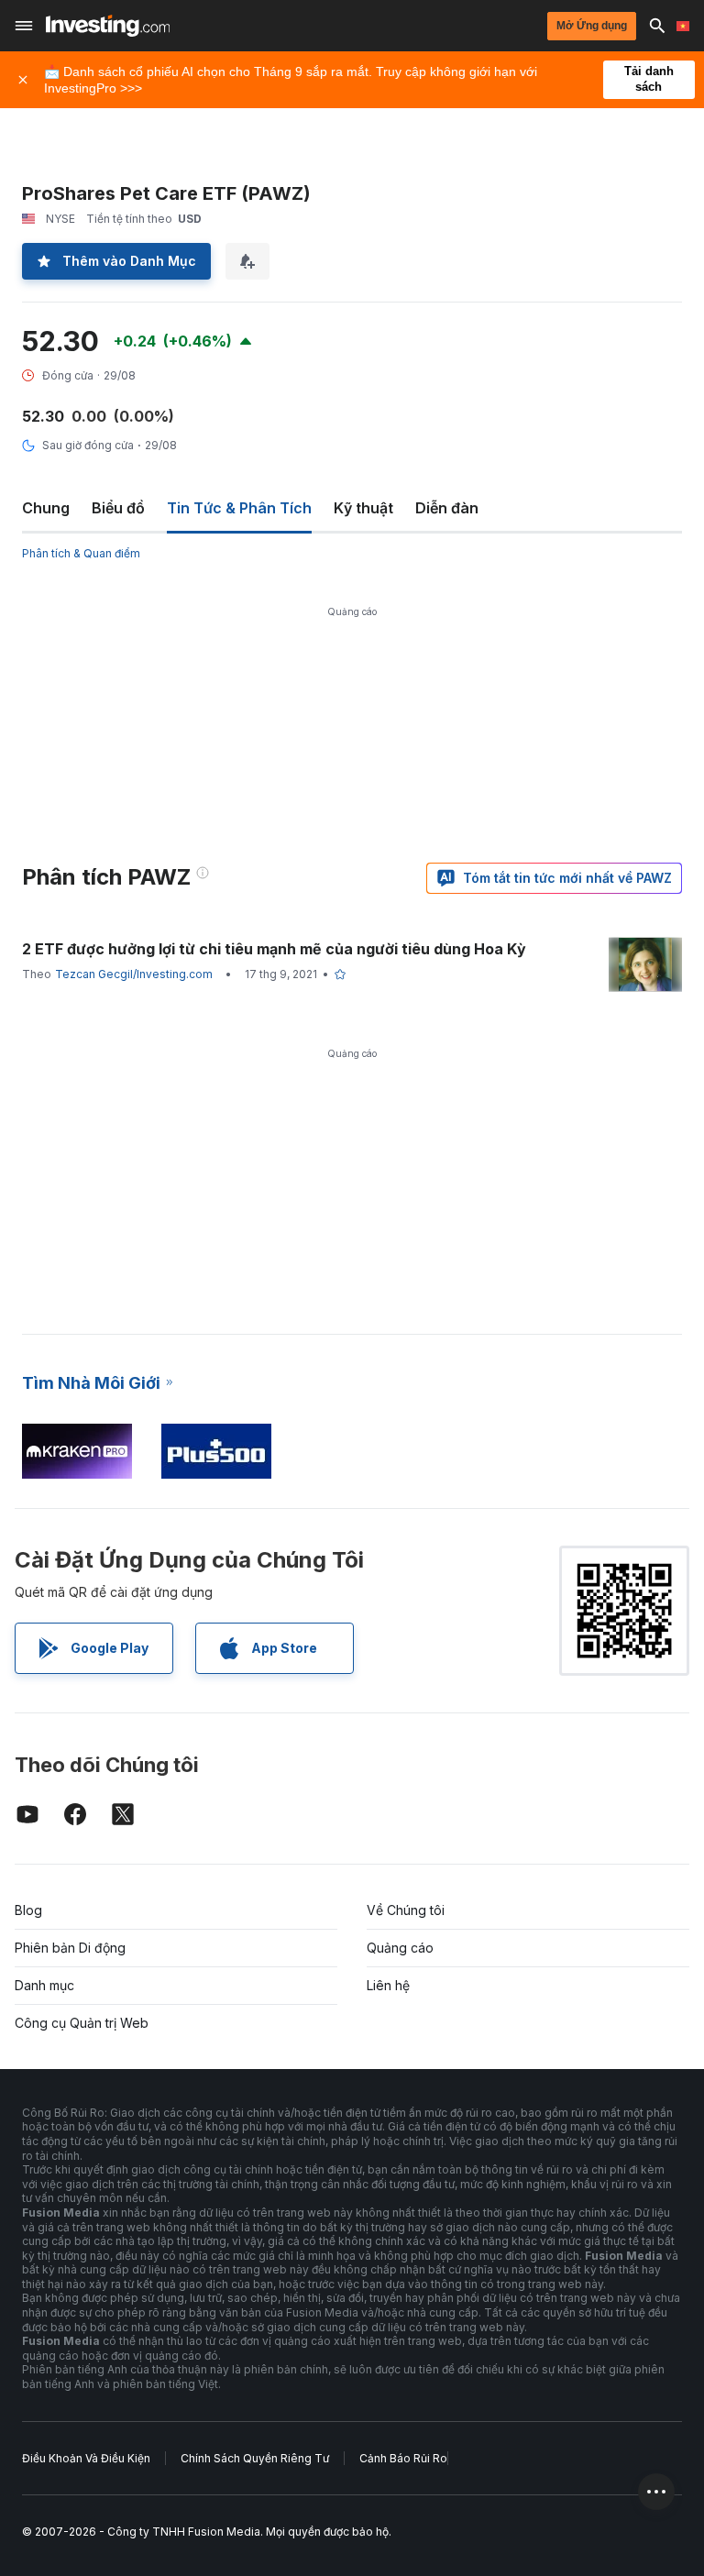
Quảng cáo (400, 1948)
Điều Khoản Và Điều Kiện (86, 2458)
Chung (46, 508)
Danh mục (44, 1985)
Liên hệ (388, 1985)
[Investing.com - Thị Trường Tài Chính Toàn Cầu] (108, 26)
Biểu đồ (118, 508)
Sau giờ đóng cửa (88, 445)
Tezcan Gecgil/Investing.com (134, 974)
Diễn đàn (447, 508)
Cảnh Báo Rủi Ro (403, 2458)
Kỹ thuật (363, 508)
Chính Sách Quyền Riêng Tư (255, 2458)
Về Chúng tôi (406, 1910)
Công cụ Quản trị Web (82, 2023)
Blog (28, 1910)
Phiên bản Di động (70, 1948)
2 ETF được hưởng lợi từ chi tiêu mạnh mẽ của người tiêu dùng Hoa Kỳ (274, 949)
